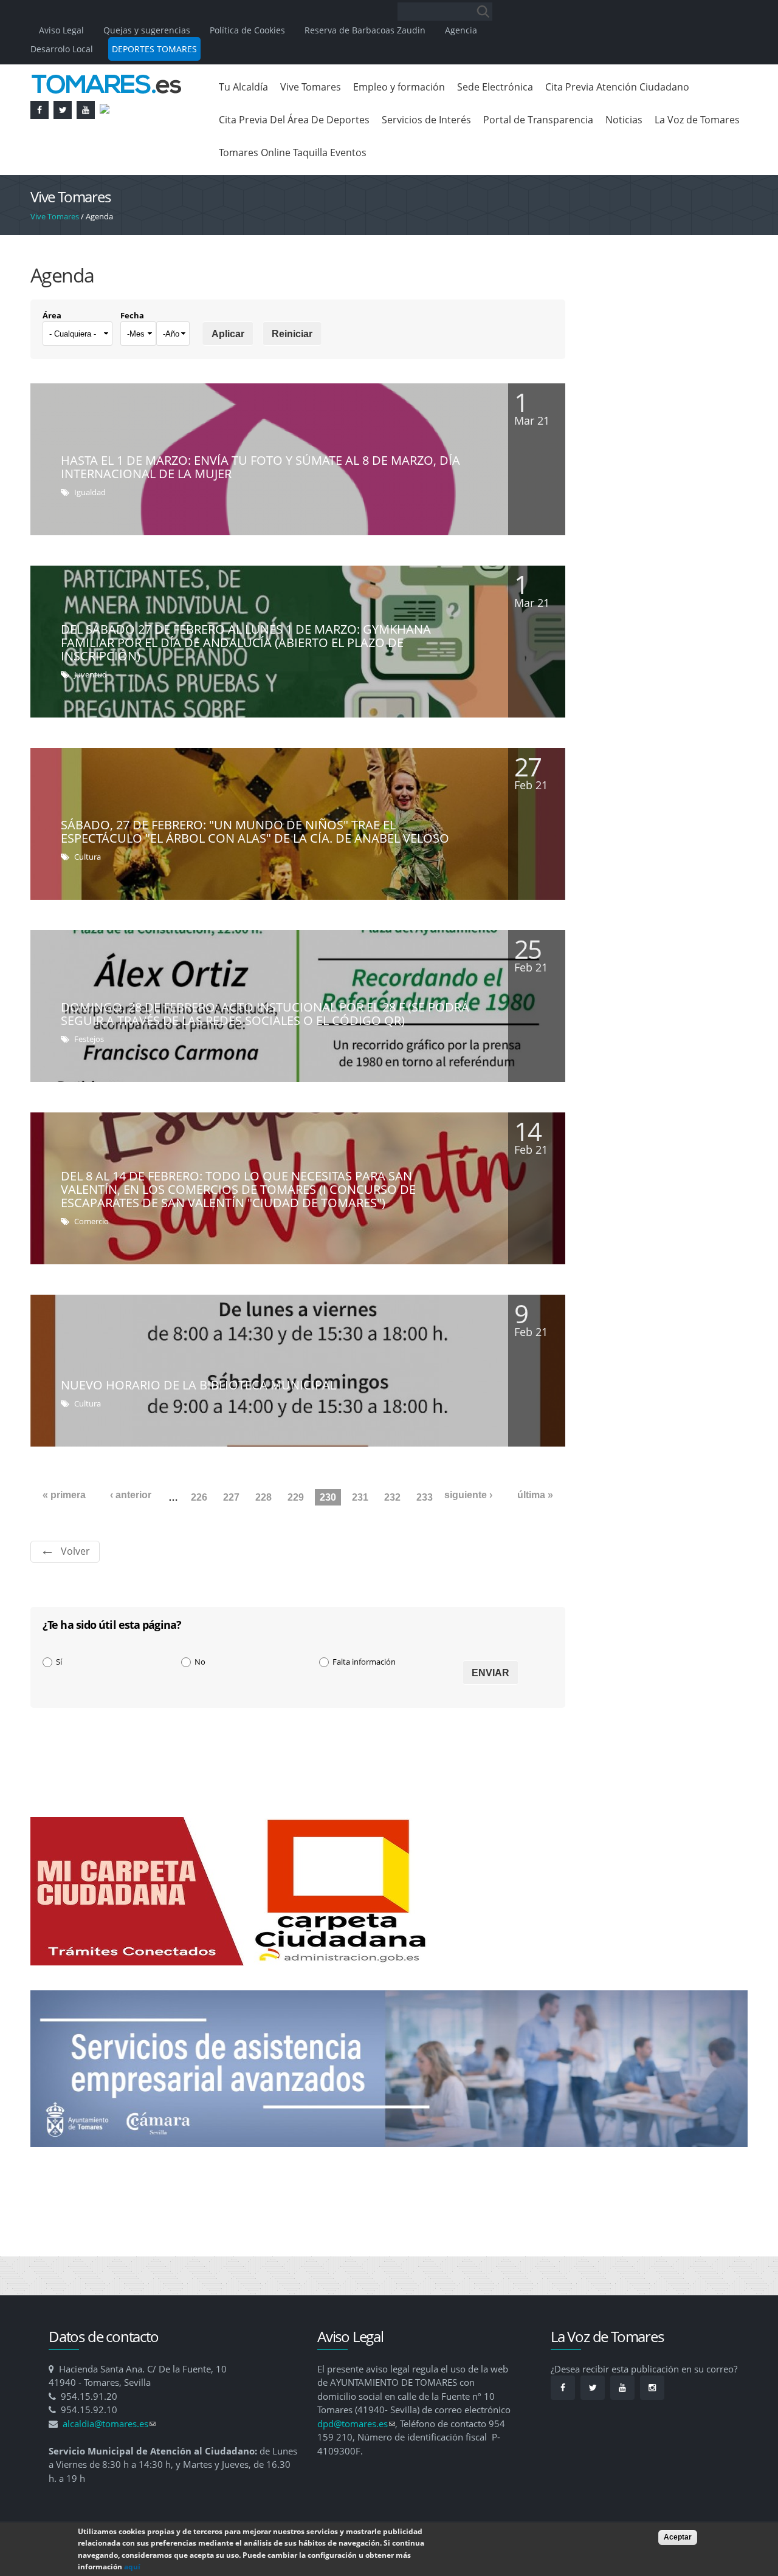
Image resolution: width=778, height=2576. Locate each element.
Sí (59, 1662)
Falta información (364, 1662)
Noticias (624, 120)
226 (199, 1497)
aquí (132, 2567)
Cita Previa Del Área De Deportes (294, 120)
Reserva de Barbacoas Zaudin (365, 30)
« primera (64, 1495)
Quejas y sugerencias (147, 30)
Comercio (91, 1221)
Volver (75, 1551)
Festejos (89, 1039)
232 (392, 1497)
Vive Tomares (311, 87)
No (200, 1662)
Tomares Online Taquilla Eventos (293, 152)
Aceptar (678, 2537)
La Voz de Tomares (697, 120)
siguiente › (468, 1495)
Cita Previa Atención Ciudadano (617, 87)
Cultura (88, 857)
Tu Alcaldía (243, 87)
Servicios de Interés (426, 120)
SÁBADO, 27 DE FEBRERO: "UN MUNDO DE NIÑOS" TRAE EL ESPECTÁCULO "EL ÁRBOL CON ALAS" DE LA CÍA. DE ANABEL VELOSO (255, 831)
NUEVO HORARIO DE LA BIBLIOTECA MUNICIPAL (198, 1385)
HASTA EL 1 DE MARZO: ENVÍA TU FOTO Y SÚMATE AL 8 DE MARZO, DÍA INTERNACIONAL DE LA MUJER (260, 467)
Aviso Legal (63, 30)
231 (360, 1497)
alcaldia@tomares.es (109, 2424)
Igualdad (90, 492)
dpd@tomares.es (356, 2424)
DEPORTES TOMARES (154, 49)
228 (263, 1497)
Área (52, 315)
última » (535, 1495)
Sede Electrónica (495, 87)
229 (296, 1497)
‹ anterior (131, 1495)
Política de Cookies (247, 30)
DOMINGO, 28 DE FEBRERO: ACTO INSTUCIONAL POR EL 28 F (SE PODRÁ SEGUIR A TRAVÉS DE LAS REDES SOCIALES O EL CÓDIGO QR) (265, 1014)
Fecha (132, 315)
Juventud (91, 674)
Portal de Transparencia (538, 120)
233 (425, 1497)
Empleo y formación (399, 87)
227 (231, 1497)
